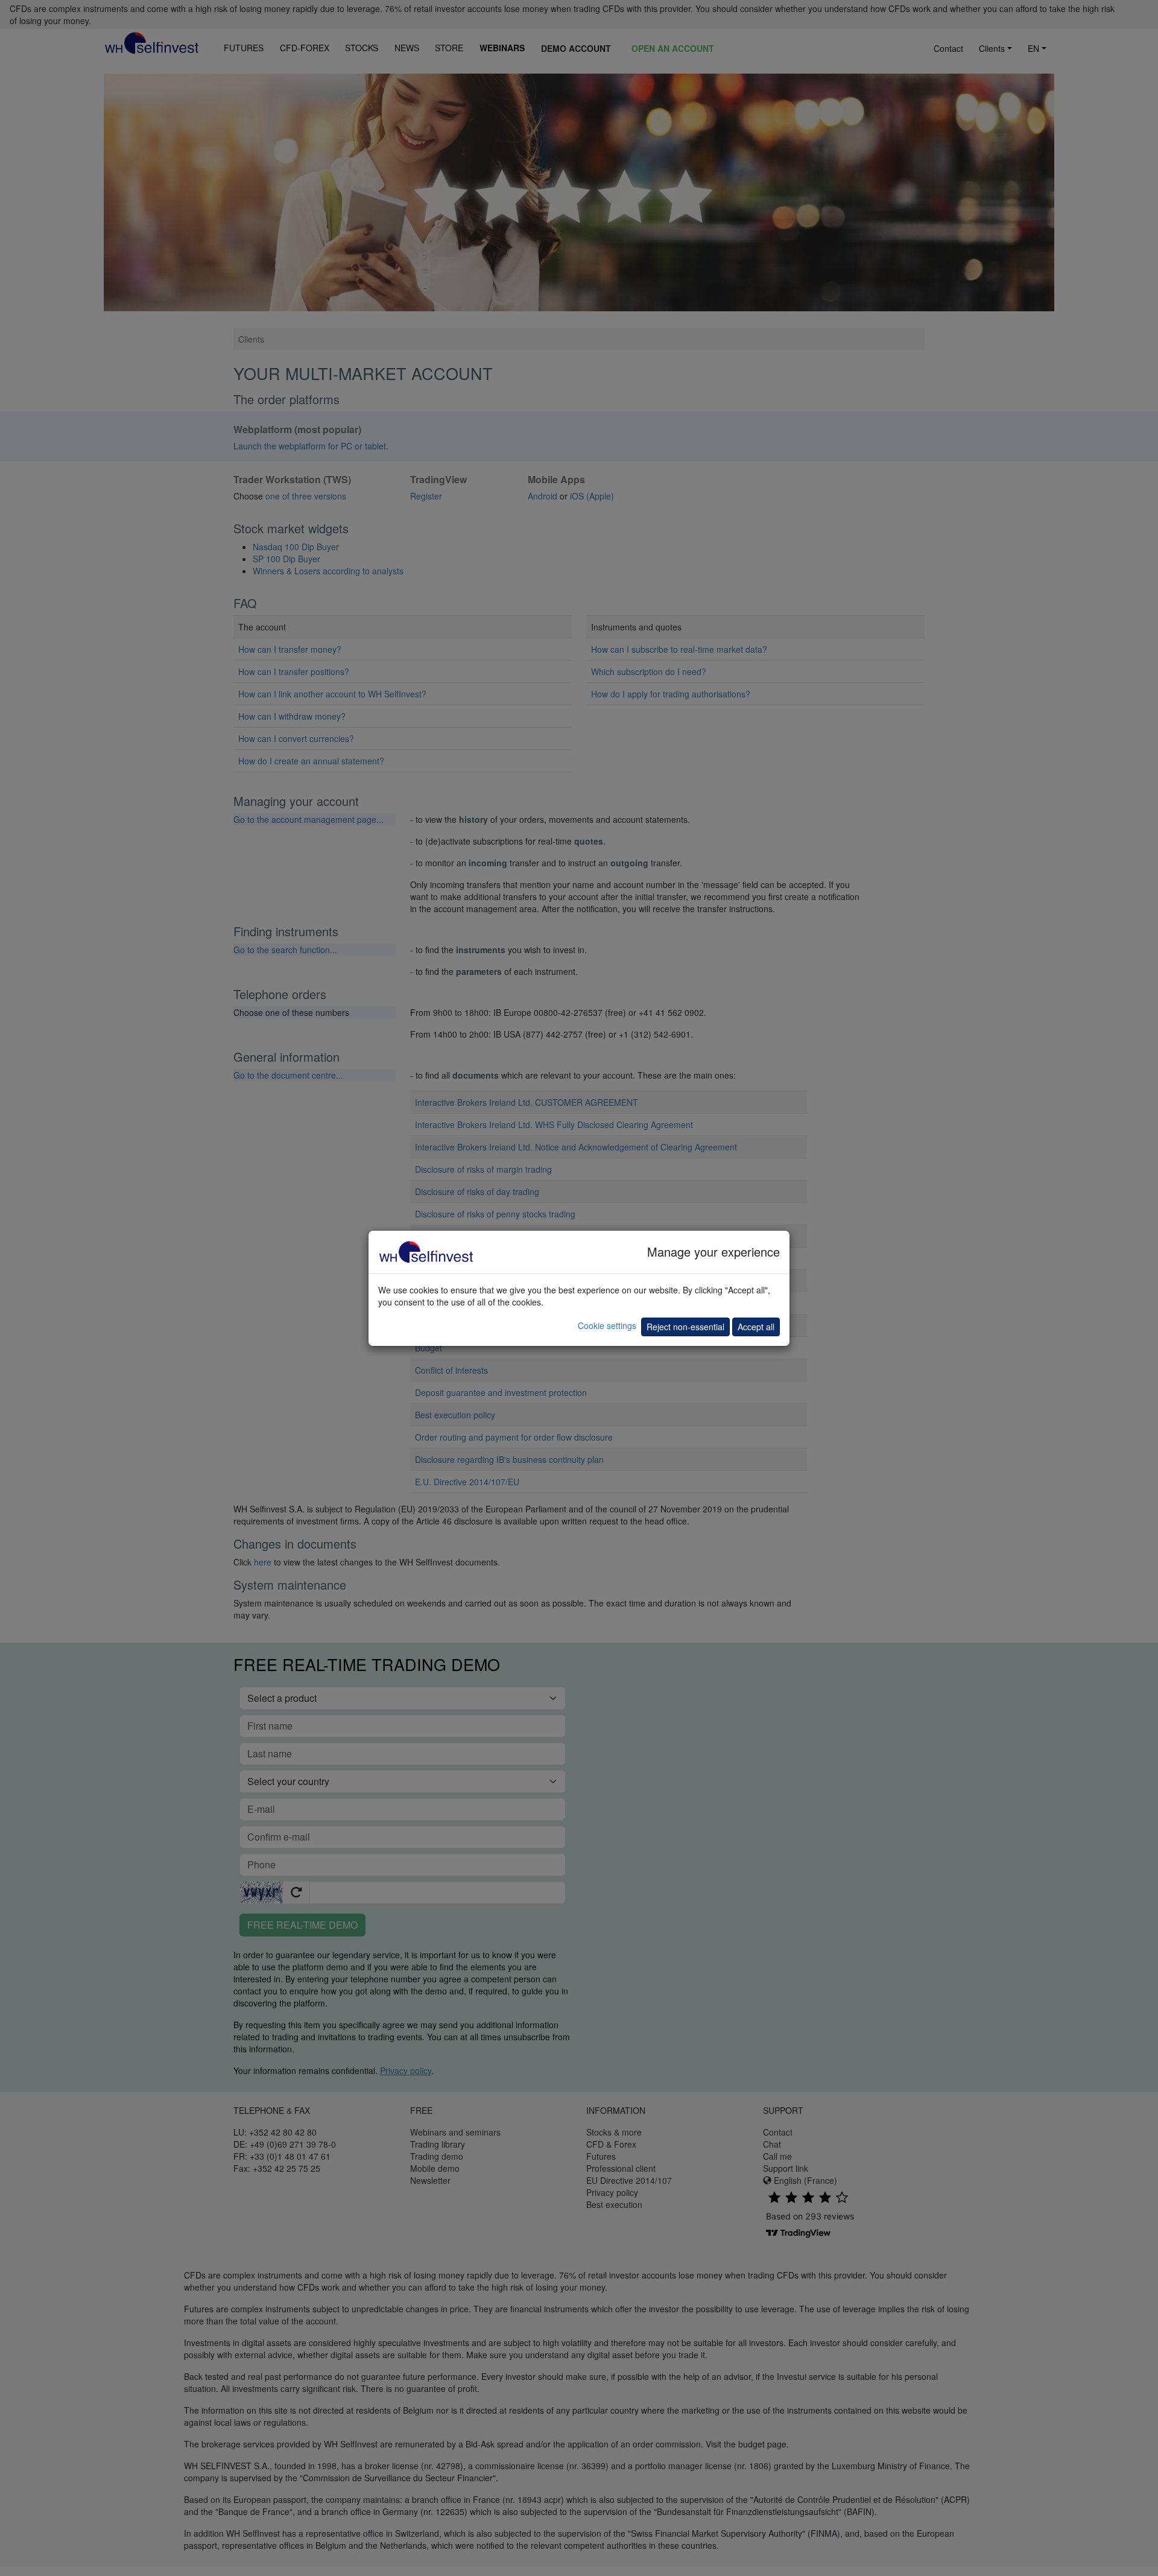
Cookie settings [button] (607, 1325)
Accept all (756, 1327)
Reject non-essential (685, 1327)
